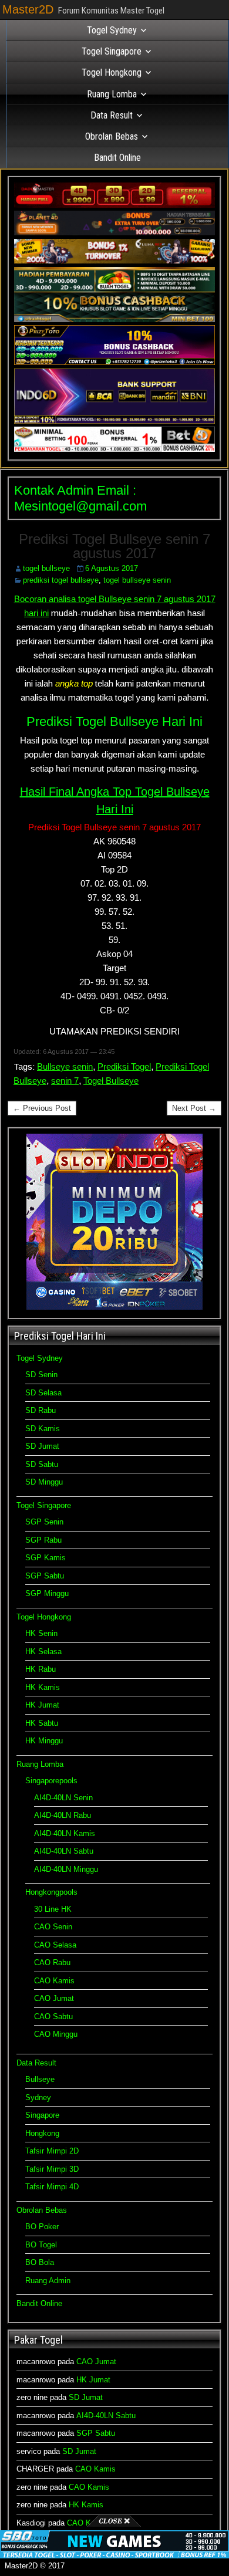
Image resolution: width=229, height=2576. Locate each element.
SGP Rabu (43, 1540)
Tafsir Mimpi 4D (52, 2187)
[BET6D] (114, 449)
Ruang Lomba (112, 94)
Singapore (42, 2115)
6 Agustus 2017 (112, 568)
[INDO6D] (114, 421)
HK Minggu (44, 1741)
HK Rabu (41, 1669)
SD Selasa (43, 1393)
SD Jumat (42, 1446)
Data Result (112, 115)
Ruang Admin (48, 2281)
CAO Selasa (55, 1945)
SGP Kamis (46, 1558)
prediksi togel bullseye (61, 580)
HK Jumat (42, 1705)
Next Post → (194, 1108)
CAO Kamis (54, 1981)
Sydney (38, 2097)
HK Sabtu (42, 1723)
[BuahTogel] (114, 320)
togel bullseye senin (137, 580)
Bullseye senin (65, 1066)
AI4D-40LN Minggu (66, 1869)
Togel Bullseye (111, 1081)
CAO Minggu (56, 2034)
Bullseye (40, 2079)
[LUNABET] (114, 261)
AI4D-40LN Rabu (63, 1815)
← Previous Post (42, 1108)
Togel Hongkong (112, 72)
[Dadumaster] (114, 205)
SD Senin (41, 1375)
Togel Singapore (112, 51)
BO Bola (40, 2262)
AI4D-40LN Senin (63, 1798)
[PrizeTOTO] (114, 362)
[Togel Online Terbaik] (114, 2556)
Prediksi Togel (124, 1066)
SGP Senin (44, 1522)
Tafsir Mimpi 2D (52, 2151)
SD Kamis (43, 1429)
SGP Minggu (47, 1593)
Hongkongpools (51, 1892)
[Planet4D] (114, 233)
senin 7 (65, 1081)
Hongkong (42, 2133)
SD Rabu (41, 1410)
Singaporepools (51, 1781)
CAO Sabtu (53, 2016)
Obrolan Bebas (112, 136)
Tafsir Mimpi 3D (52, 2169)
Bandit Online (117, 158)
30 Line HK (53, 1909)
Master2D (28, 9)
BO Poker (42, 2227)
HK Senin (41, 1633)
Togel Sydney (112, 30)
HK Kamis (43, 1687)
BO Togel (41, 2245)
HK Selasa (43, 1652)
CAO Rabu (52, 1963)
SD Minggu (44, 1482)
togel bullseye (46, 568)
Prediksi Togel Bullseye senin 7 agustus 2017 (114, 546)
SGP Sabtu (45, 1576)
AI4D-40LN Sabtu (64, 1851)
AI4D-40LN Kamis (65, 1833)
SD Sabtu (42, 1464)
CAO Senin (53, 1927)
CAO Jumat (54, 1998)
